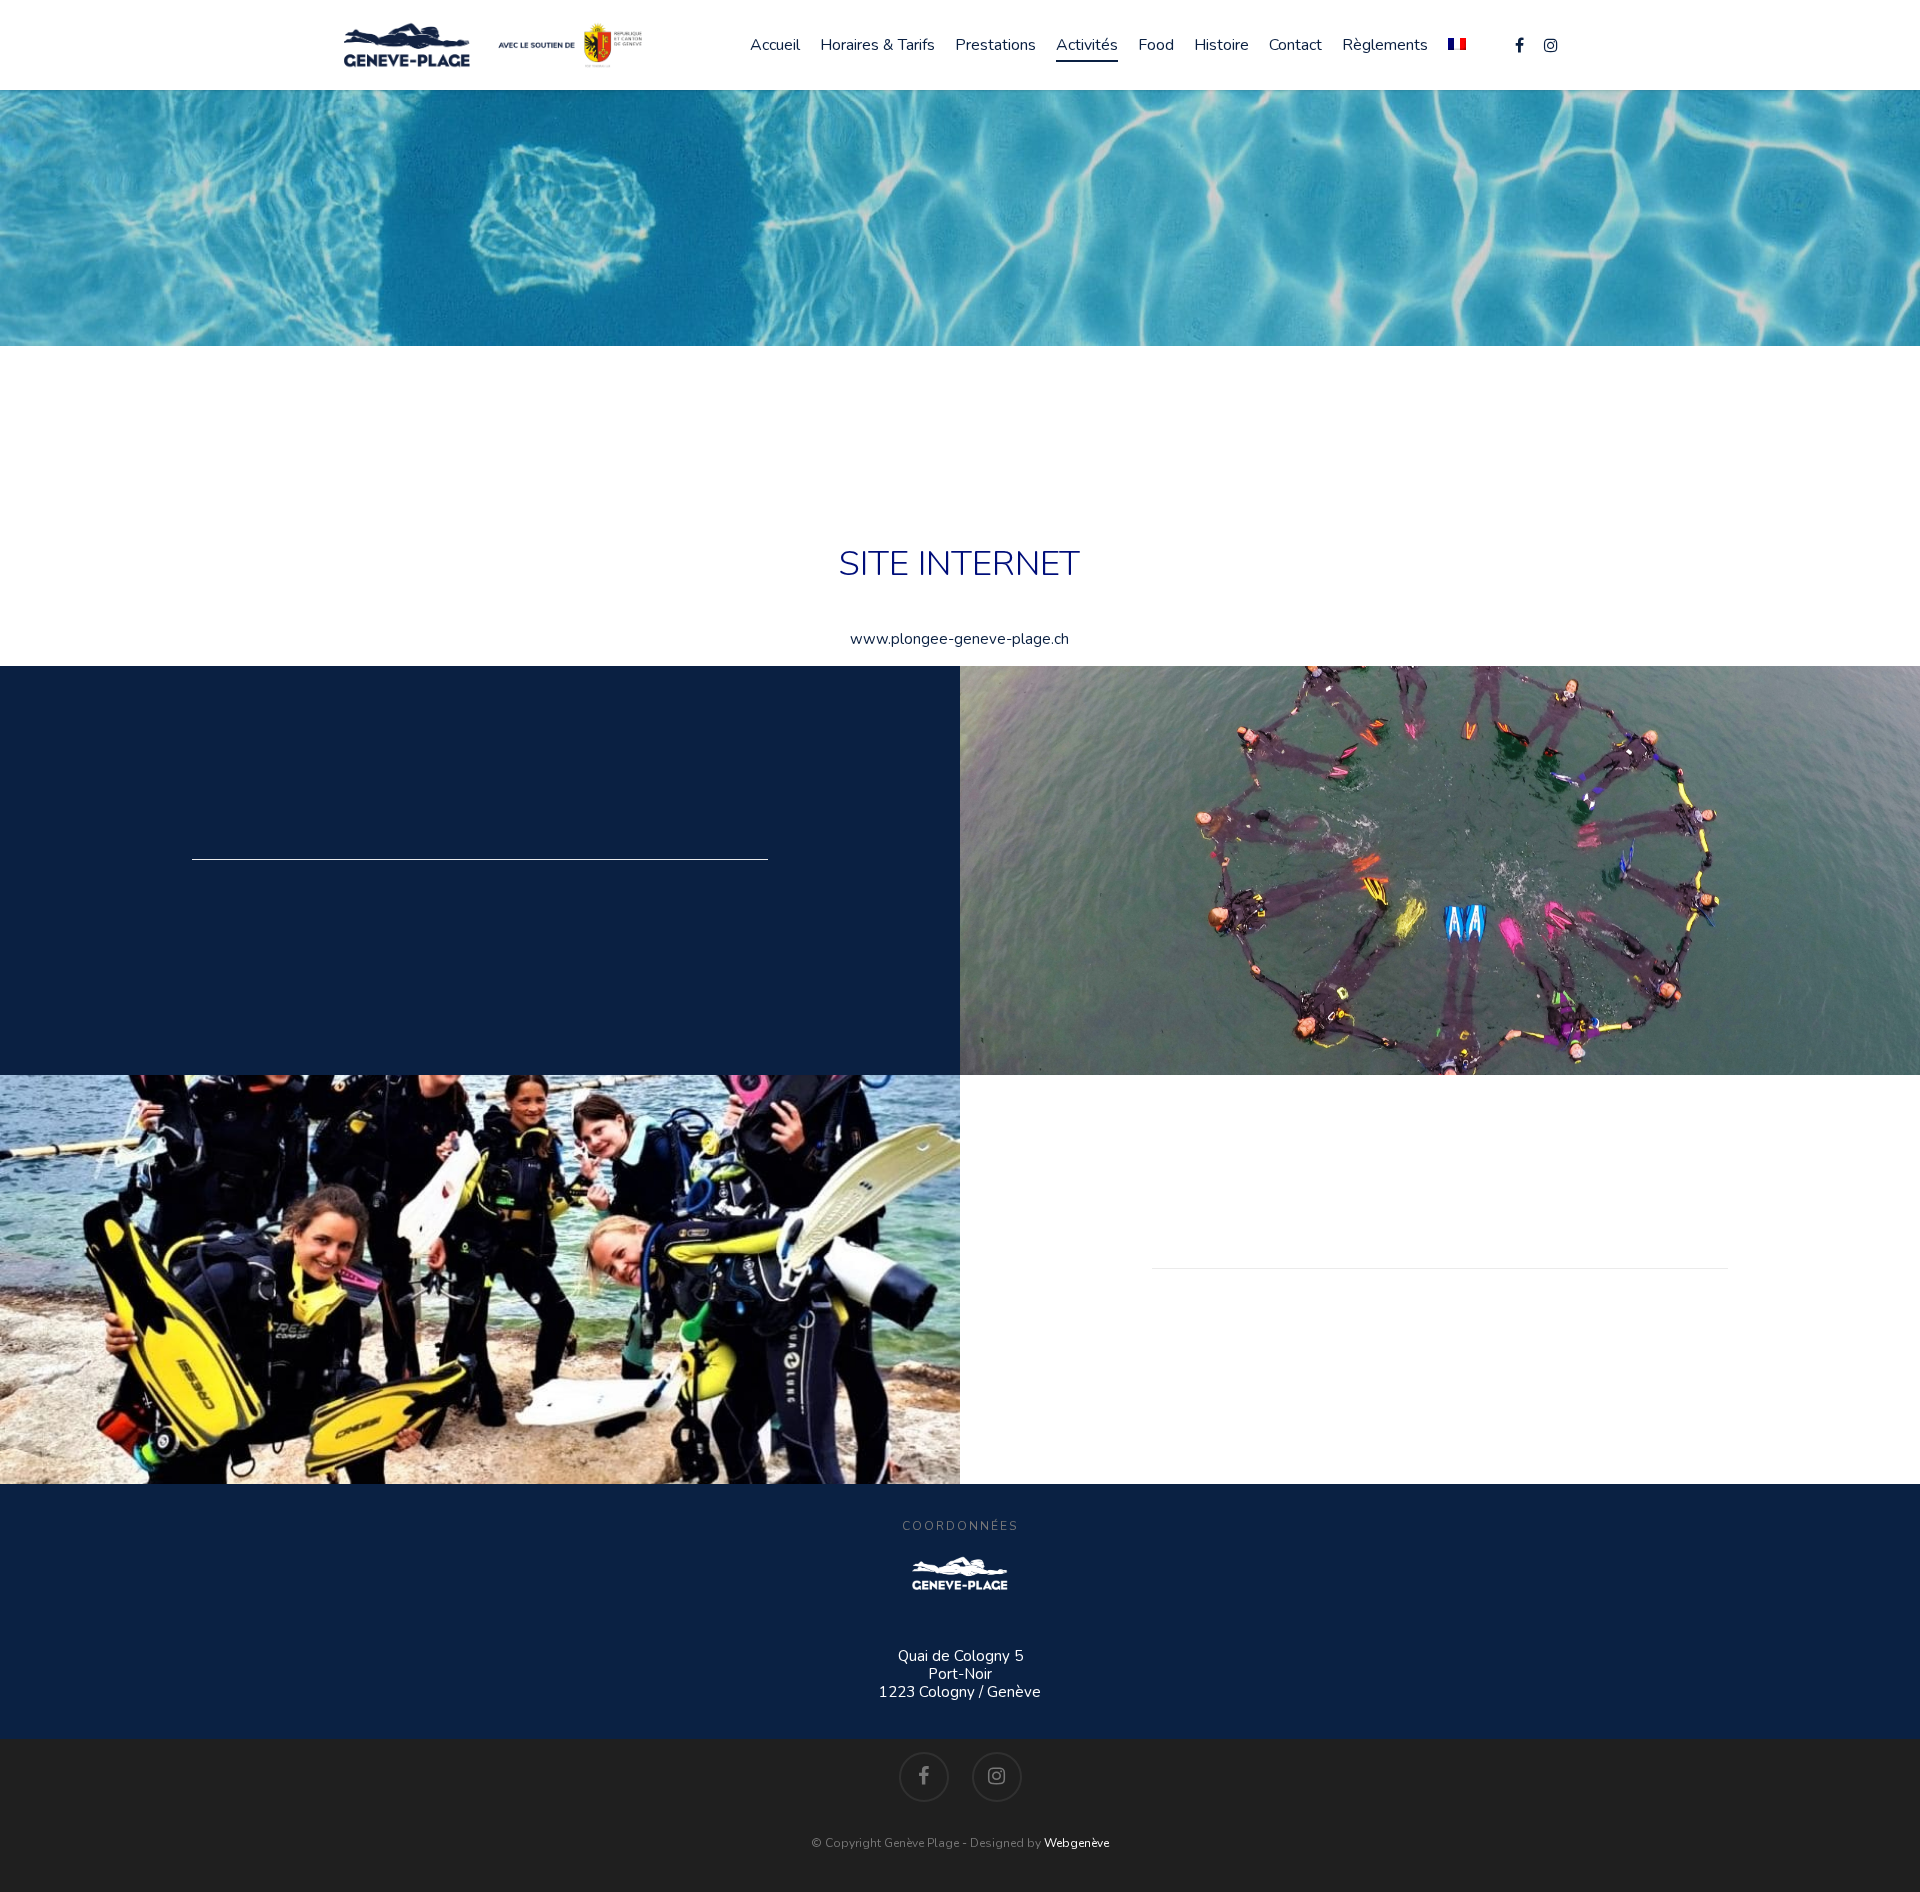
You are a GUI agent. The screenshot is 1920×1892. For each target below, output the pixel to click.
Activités (1087, 45)
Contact (1295, 45)
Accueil (775, 45)
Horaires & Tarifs (877, 45)
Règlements (1385, 45)
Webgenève (1076, 1843)
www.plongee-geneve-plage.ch (959, 639)
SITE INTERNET (959, 563)
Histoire (1221, 45)
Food (1156, 45)
